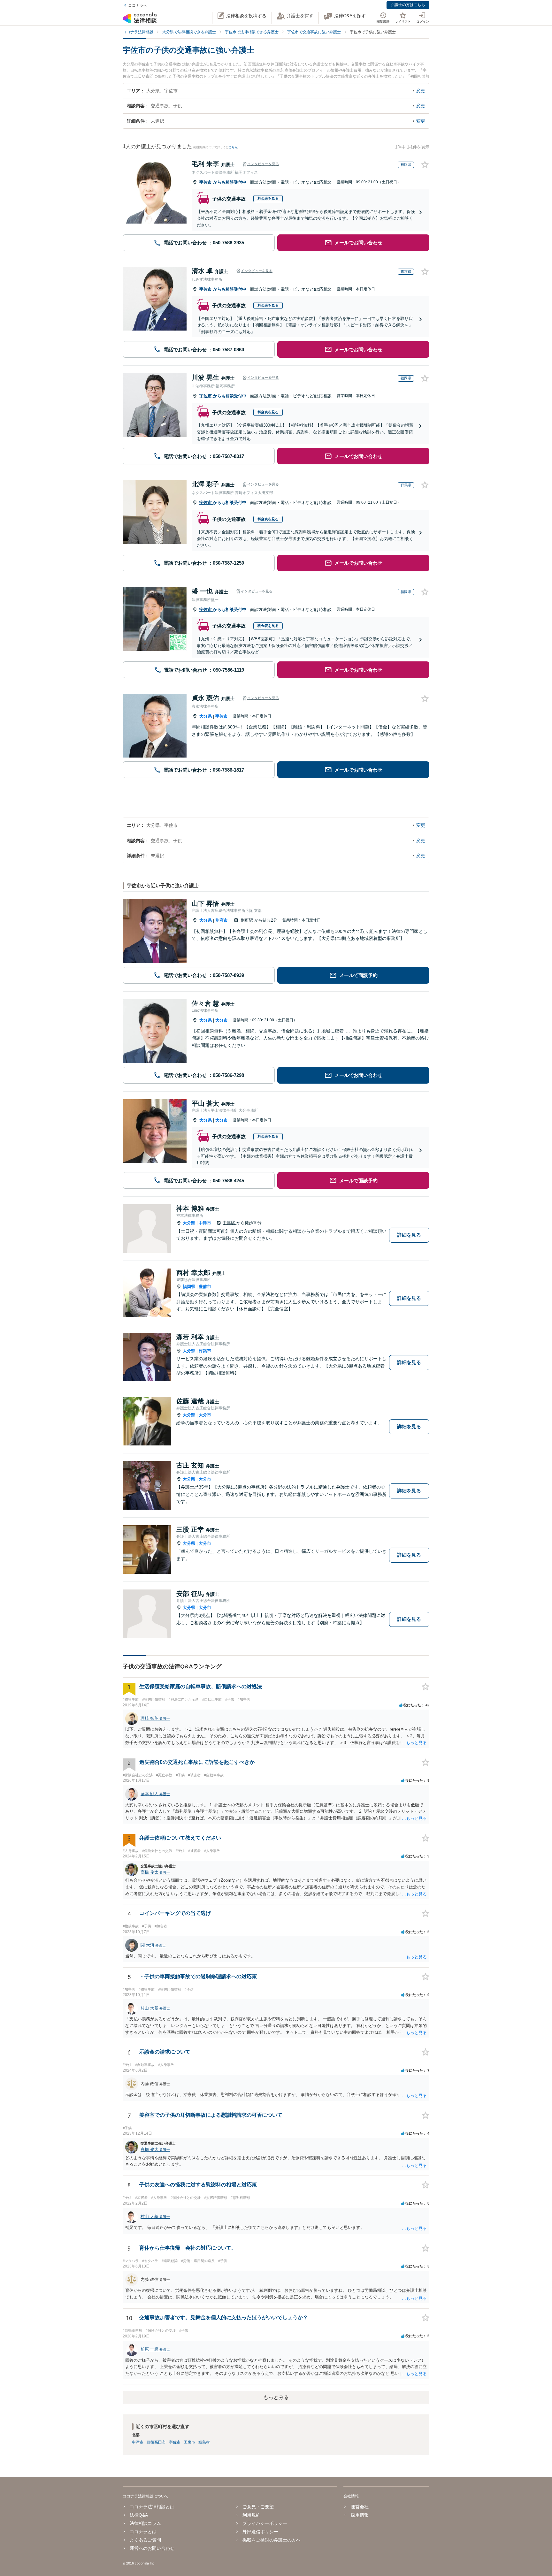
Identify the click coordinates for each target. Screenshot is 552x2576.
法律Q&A (139, 2515)
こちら (233, 147)
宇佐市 (206, 182)
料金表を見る (268, 198)
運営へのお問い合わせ (152, 2548)
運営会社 (360, 2507)
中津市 (205, 1223)
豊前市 (205, 1287)
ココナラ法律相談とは (152, 2507)
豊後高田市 (156, 2442)
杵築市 (205, 1351)
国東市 (189, 2442)
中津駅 (230, 1223)
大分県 (206, 716)
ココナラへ (138, 5)
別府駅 (247, 920)
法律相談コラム (145, 2523)
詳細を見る (409, 1235)
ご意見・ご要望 (258, 2507)
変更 (421, 91)
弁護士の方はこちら (408, 5)
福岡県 (189, 1287)
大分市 (222, 1020)
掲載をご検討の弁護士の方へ (272, 2540)
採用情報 (360, 2515)
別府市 (222, 920)
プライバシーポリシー (265, 2523)
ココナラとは (143, 2532)
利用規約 (251, 2515)
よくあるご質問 (145, 2540)
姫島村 (204, 2442)
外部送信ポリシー (260, 2532)
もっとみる (276, 2397)
